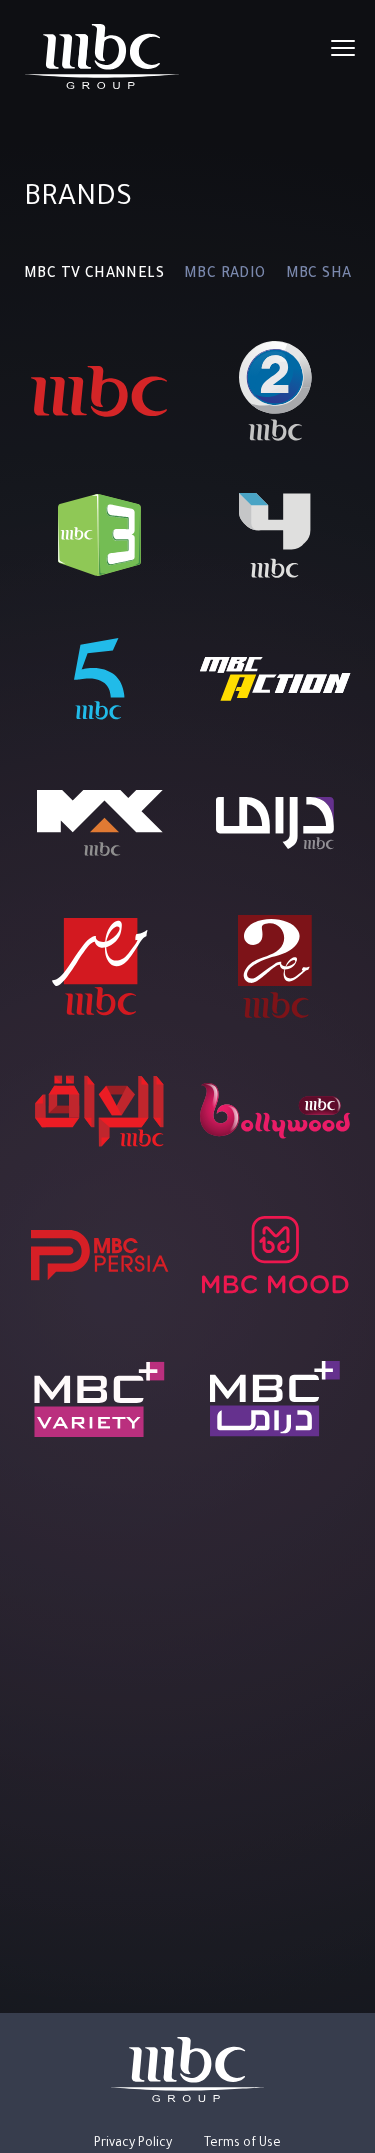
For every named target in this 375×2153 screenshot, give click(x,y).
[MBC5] (99, 679)
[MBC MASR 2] (275, 967)
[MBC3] (99, 535)
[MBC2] (275, 391)
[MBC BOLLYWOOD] (276, 1111)
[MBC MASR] (100, 967)
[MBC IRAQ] (99, 1111)
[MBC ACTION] (276, 679)
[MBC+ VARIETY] (99, 1399)
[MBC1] (99, 391)
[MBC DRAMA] (275, 823)
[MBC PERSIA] (100, 1255)
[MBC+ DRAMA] (275, 1399)
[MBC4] (275, 535)
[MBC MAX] (100, 823)
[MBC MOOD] (275, 1255)
